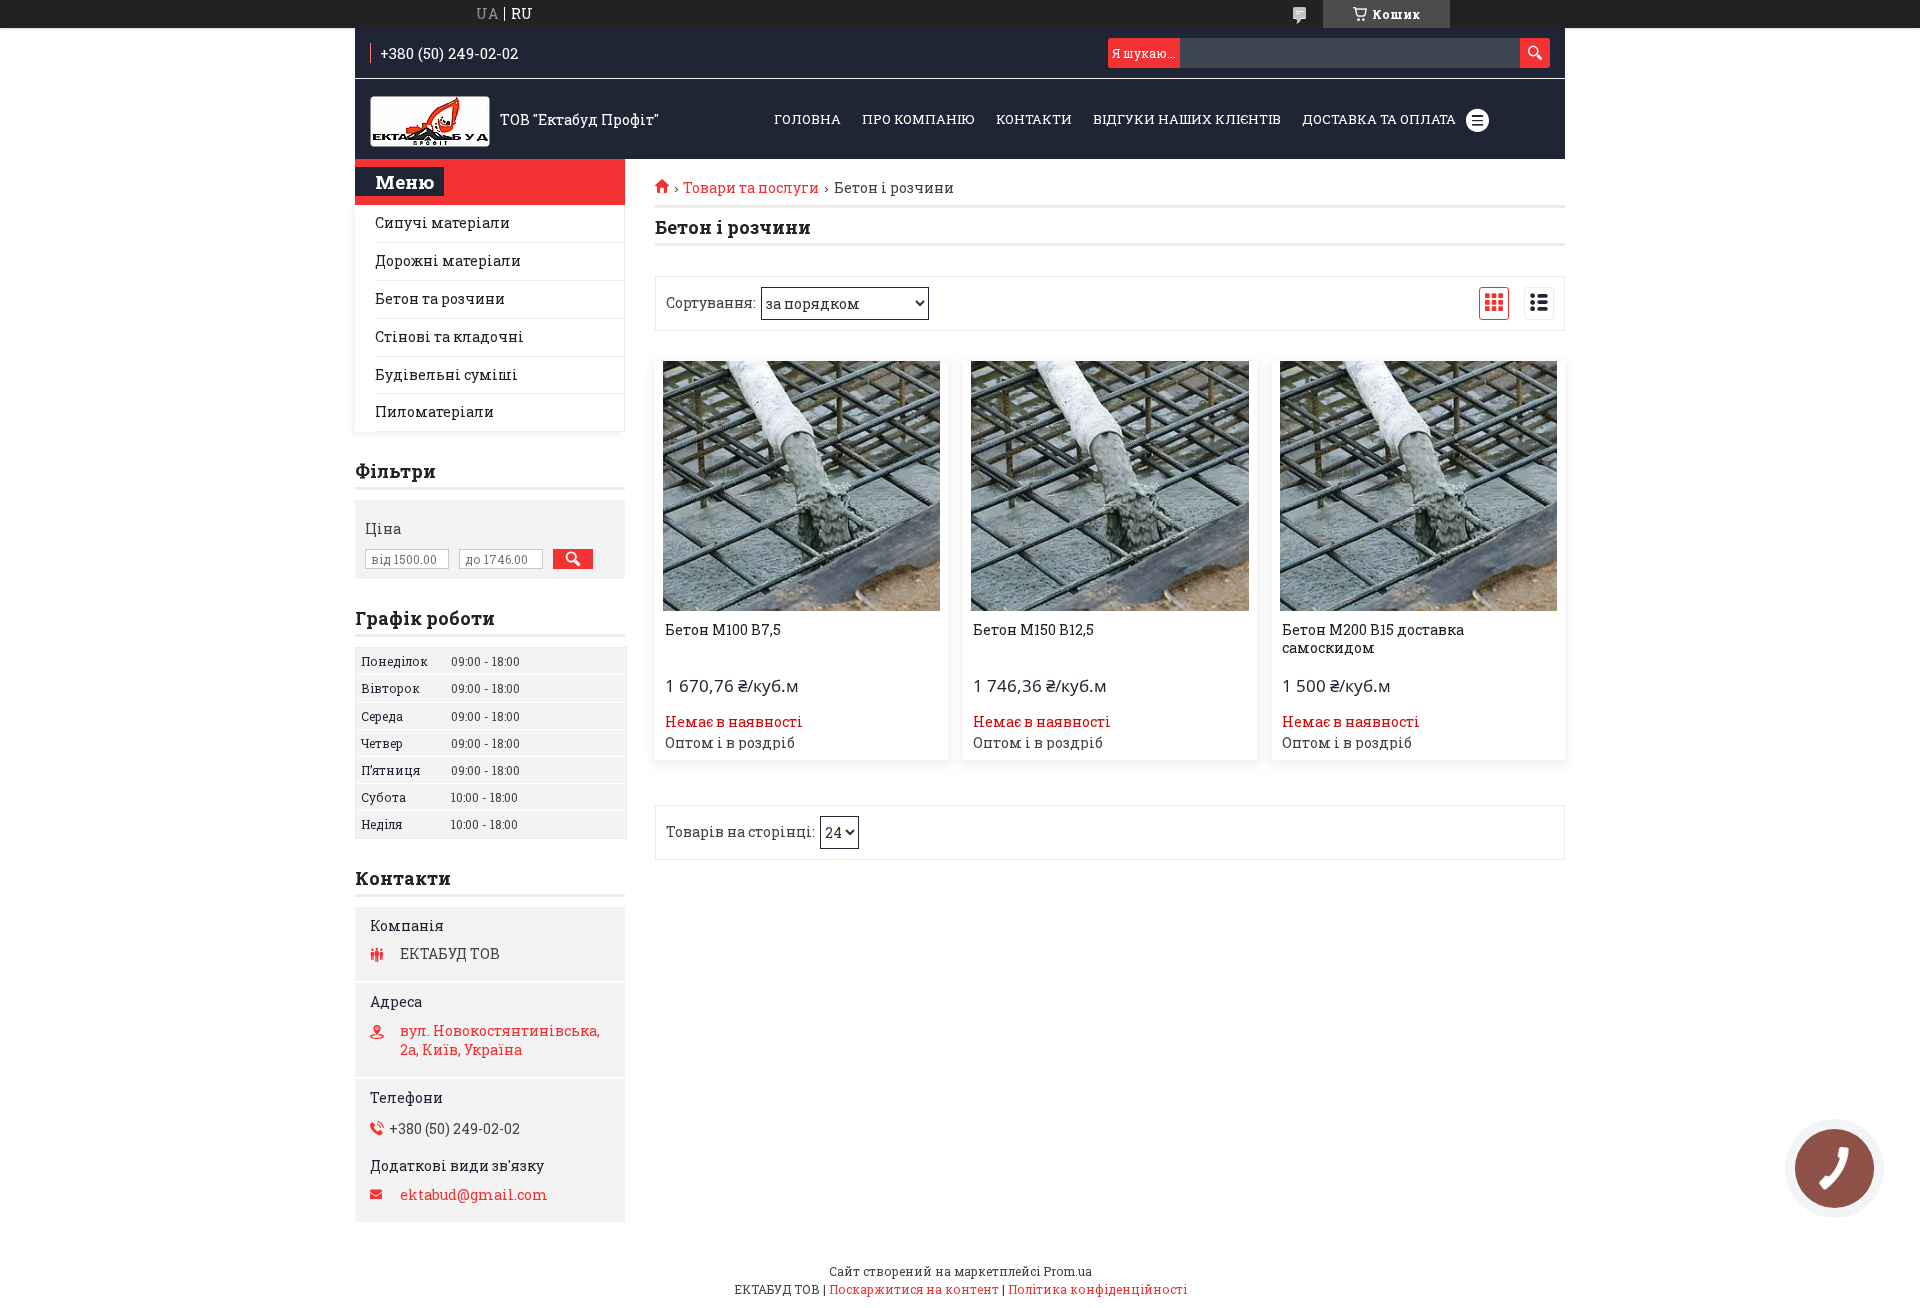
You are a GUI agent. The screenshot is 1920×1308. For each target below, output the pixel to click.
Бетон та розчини (440, 298)
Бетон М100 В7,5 (723, 630)
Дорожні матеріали (448, 260)
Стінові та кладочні (449, 336)
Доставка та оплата (1379, 119)
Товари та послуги (751, 188)
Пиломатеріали (434, 411)
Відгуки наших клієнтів (1187, 119)
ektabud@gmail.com (474, 1195)
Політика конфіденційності (1097, 1289)
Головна (807, 119)
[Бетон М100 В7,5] (801, 486)
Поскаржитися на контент (914, 1289)
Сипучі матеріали (442, 222)
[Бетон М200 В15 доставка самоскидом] (1418, 486)
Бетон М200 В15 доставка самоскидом (1373, 639)
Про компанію (918, 119)
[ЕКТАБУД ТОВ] (430, 120)
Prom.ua (1067, 1271)
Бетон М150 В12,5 (1033, 630)
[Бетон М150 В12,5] (1109, 486)
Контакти (1034, 119)
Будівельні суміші (446, 374)
